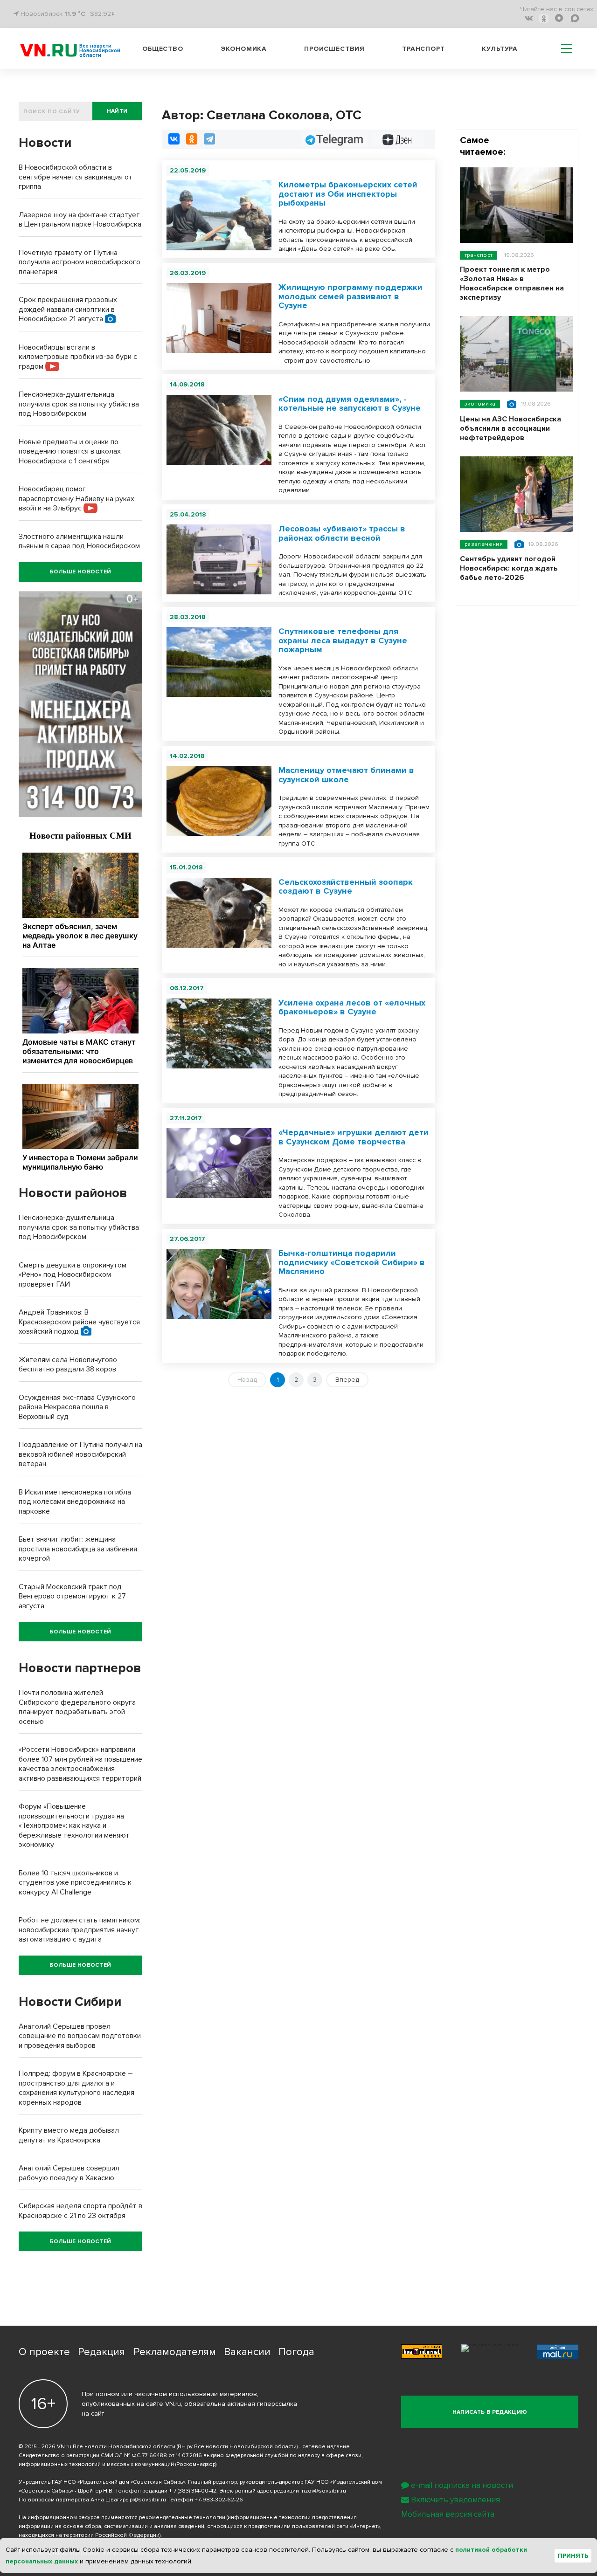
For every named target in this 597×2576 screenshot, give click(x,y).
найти (117, 111)
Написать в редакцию (490, 2412)
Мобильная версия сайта (448, 2514)
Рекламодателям (175, 2352)
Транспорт (423, 49)
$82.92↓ (102, 14)
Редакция (101, 2352)
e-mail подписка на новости (462, 2485)
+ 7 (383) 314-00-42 (193, 2491)
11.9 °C (75, 14)
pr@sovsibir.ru (148, 2500)
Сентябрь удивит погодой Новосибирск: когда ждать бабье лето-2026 (509, 568)
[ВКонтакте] (174, 139)
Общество (163, 49)
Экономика (244, 49)
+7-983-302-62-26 (219, 2500)
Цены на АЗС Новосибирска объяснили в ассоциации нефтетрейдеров (510, 428)
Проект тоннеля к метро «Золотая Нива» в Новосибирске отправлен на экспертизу (512, 283)
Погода (296, 2352)
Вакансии (247, 2352)
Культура (500, 49)
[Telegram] (209, 139)
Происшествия (334, 49)
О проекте (44, 2352)
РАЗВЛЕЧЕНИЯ (484, 544)
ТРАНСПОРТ (479, 255)
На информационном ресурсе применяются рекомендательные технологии (122, 2517)
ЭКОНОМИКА (480, 404)
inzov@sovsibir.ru (323, 2491)
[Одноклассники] (192, 139)
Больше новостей (80, 572)
